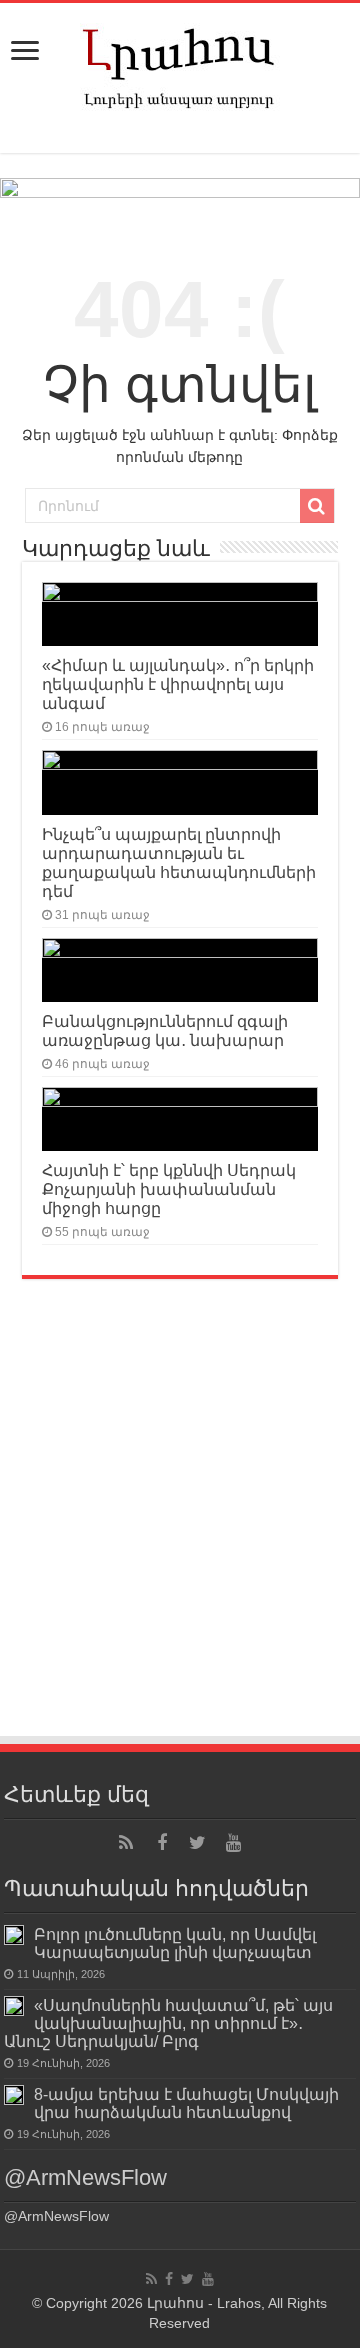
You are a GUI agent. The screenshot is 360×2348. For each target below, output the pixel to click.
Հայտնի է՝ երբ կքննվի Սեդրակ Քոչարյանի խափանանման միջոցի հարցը (169, 1189)
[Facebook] (162, 1843)
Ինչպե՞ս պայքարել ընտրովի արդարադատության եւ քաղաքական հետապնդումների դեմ (179, 862)
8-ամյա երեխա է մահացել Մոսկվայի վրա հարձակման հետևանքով (186, 2103)
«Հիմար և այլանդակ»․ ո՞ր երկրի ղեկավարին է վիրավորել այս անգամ (178, 684)
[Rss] (126, 1843)
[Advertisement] (180, 1544)
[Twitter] (198, 1843)
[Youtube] (234, 1843)
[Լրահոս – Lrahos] (180, 64)
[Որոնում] (317, 506)
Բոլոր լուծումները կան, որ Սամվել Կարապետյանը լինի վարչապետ (175, 1943)
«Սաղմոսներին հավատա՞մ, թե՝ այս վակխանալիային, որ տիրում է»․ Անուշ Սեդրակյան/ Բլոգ (168, 2023)
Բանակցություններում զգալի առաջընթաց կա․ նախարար (165, 1030)
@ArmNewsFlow (85, 2177)
